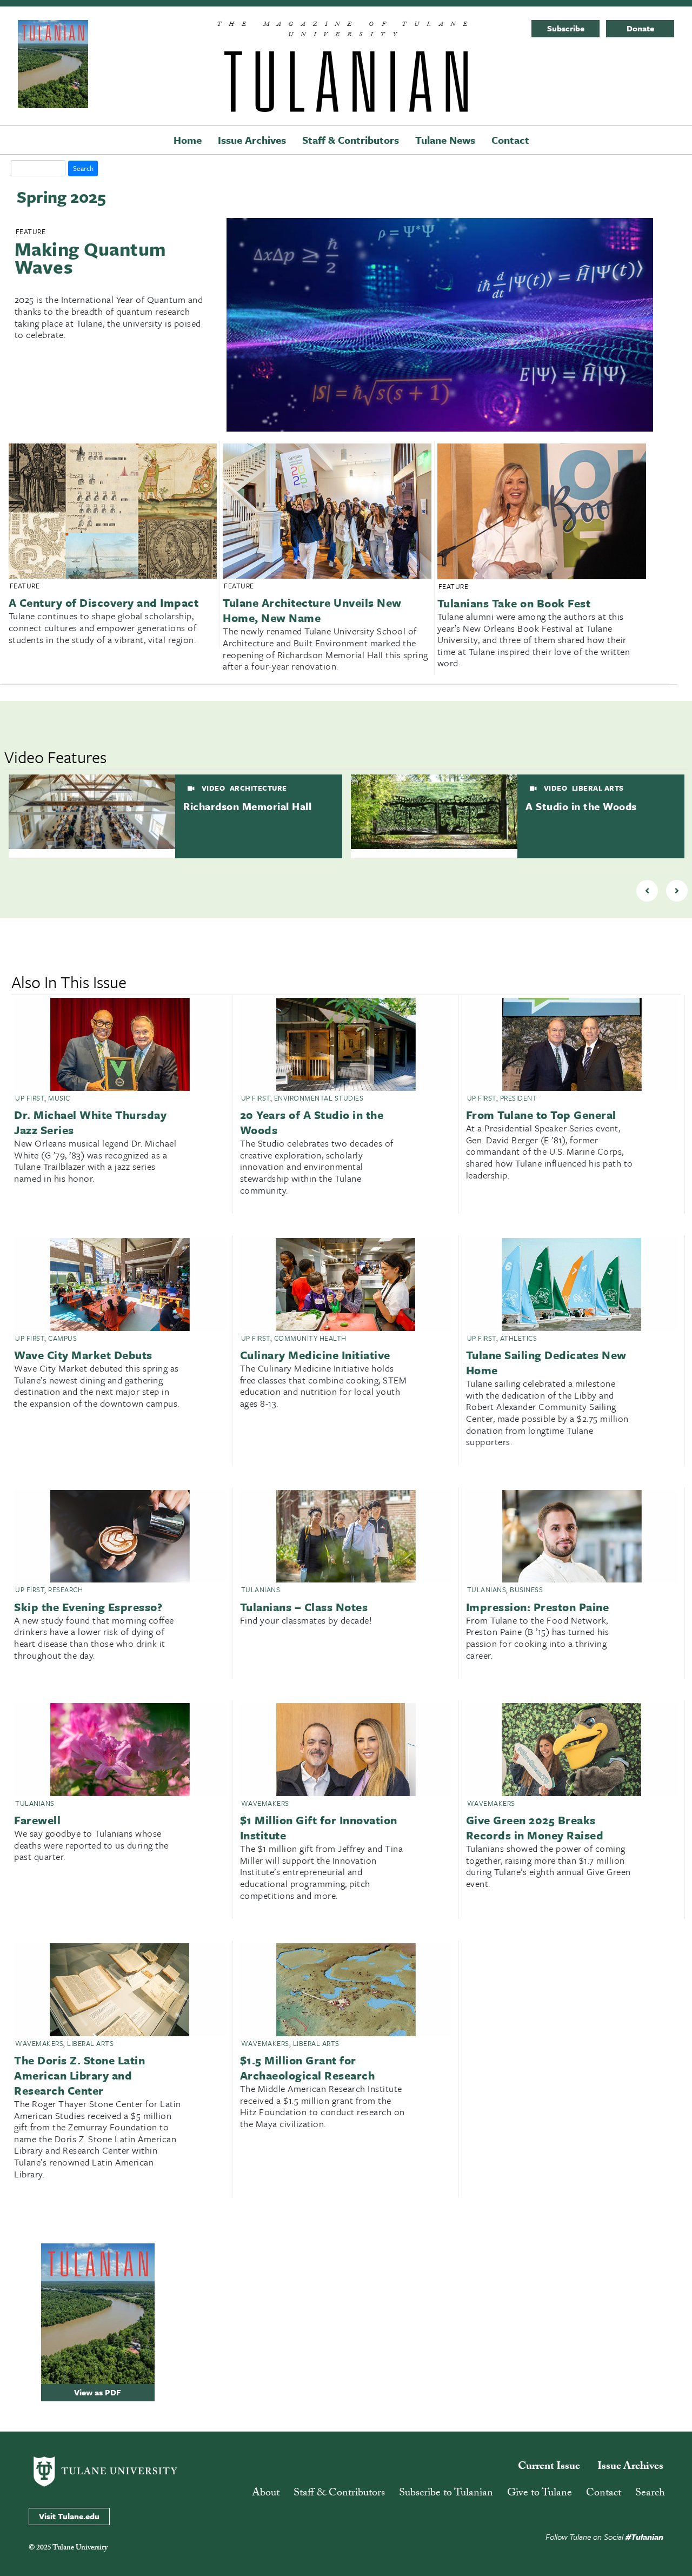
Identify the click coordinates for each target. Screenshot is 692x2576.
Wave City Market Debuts (83, 1355)
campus (62, 1338)
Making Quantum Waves (90, 258)
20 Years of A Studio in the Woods (312, 1122)
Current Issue (549, 2467)
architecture (258, 788)
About (266, 2494)
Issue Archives (252, 140)
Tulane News (445, 140)
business (526, 1590)
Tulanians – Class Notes (304, 1607)
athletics (519, 1338)
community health (310, 1338)
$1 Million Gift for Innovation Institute (319, 1827)
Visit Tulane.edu (69, 2516)
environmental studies (319, 1098)
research (65, 1590)
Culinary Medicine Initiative (315, 1355)
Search (650, 2494)
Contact (510, 140)
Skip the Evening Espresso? (88, 1607)
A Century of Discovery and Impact (104, 602)
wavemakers (265, 1803)
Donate (640, 28)
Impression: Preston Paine (538, 1607)
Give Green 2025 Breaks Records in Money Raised (535, 1827)
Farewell (37, 1820)
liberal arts (598, 788)
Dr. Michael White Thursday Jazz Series (90, 1122)
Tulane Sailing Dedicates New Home (546, 1362)
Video (212, 788)
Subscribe (566, 28)
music (59, 1098)
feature (31, 231)
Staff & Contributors (351, 140)
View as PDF (98, 2392)
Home (188, 140)
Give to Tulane (540, 2494)
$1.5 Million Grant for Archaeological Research (308, 2068)
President (519, 1098)
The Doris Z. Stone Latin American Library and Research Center (79, 2075)
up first (30, 1098)
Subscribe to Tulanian (446, 2494)
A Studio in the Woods (581, 806)
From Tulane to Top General (541, 1115)
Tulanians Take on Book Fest (514, 603)
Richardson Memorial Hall (247, 806)
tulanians (261, 1590)
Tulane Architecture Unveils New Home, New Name (312, 610)
